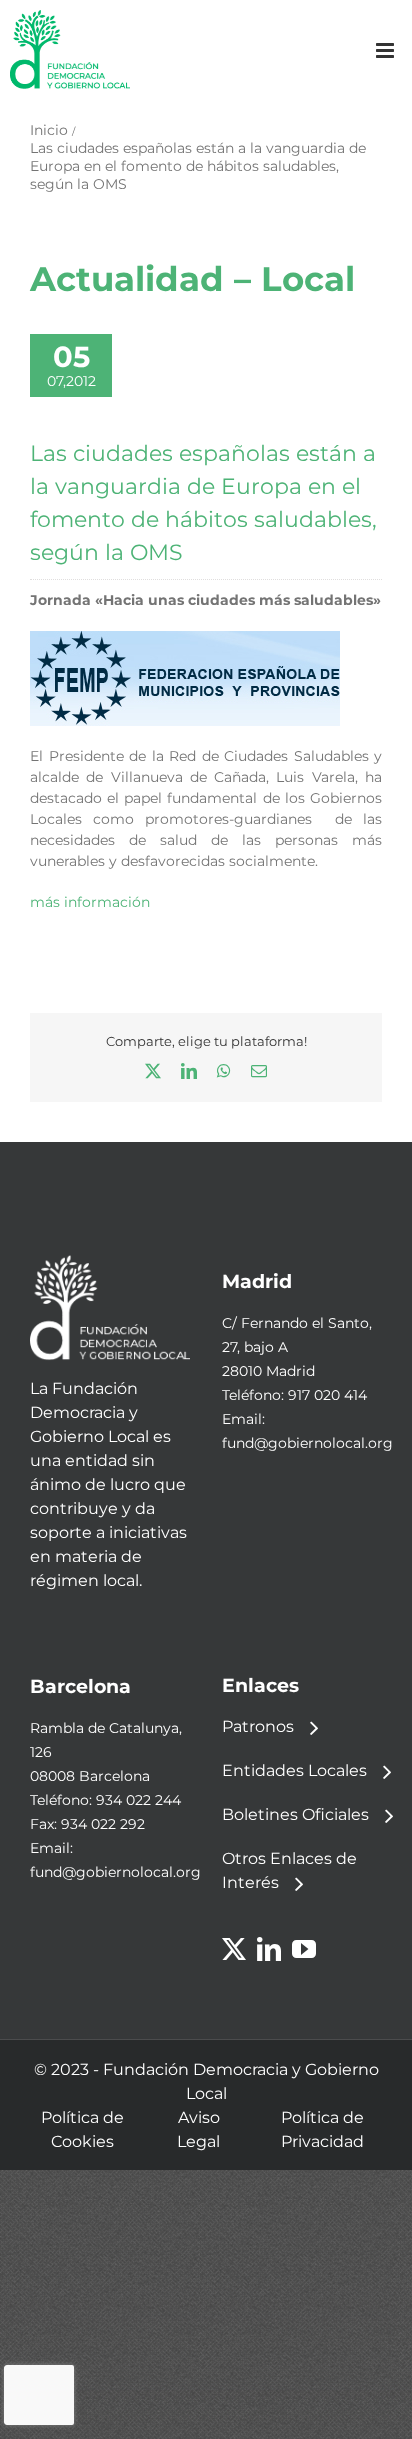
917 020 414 (327, 1395)
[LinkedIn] (269, 1949)
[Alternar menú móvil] (386, 50)
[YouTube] (304, 1949)
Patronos (258, 1726)
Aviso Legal (198, 2129)
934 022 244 (138, 1800)
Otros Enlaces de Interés (289, 1870)
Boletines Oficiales (295, 1814)
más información (90, 902)
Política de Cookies (82, 2129)
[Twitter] (234, 1949)
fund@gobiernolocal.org (307, 1443)
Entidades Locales (294, 1770)
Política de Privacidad (322, 2129)
